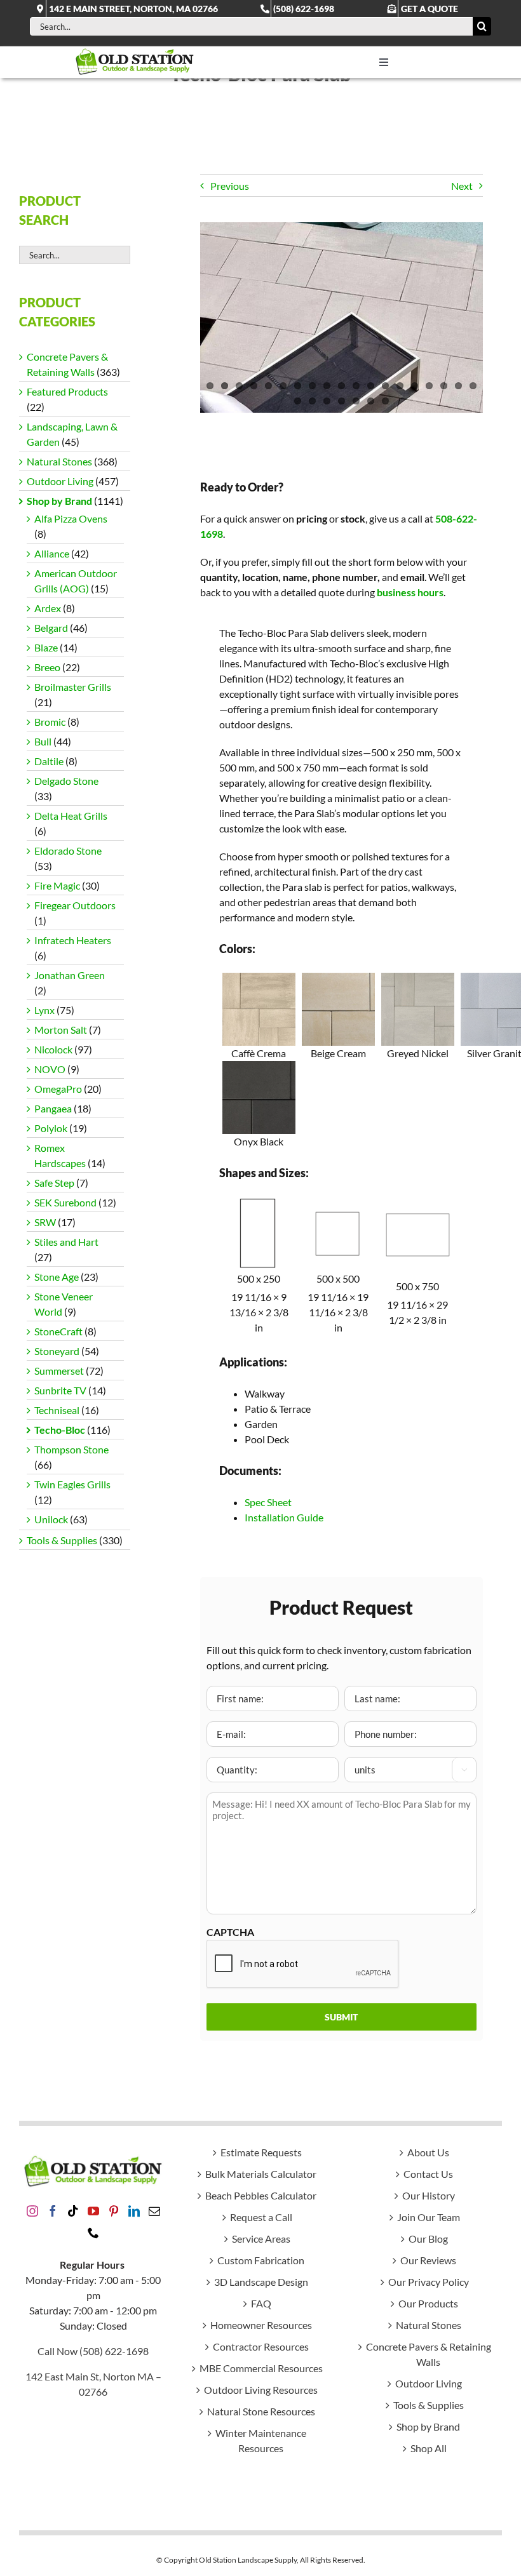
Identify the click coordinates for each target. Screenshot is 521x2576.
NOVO (50, 1069)
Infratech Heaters (73, 940)
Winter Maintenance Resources (261, 2440)
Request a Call (261, 2217)
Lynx (44, 1010)
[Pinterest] (114, 2211)
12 (371, 386)
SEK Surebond (65, 1202)
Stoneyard (57, 1351)
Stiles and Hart (66, 1242)
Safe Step (54, 1183)
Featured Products (67, 391)
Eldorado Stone (68, 851)
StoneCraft (58, 1331)
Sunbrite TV (60, 1390)
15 (415, 386)
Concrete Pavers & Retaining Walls (429, 2354)
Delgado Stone (66, 781)
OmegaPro (58, 1089)
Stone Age (57, 1277)
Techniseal (57, 1410)
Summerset (59, 1371)
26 (385, 401)
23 (342, 401)
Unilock (51, 1519)
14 (400, 386)
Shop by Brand (59, 501)
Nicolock (53, 1049)
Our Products (428, 2303)
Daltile (49, 761)
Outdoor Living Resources (261, 2390)
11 (356, 386)
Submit (341, 2017)
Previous (230, 186)
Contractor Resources (261, 2346)
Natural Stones (59, 461)
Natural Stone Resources (261, 2411)
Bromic (50, 722)
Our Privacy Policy (429, 2282)
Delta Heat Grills (71, 816)
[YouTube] (93, 2211)
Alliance (52, 553)
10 (342, 386)
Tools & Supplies (62, 1540)
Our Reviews (428, 2260)
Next (462, 186)
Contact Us (428, 2174)
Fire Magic (57, 885)
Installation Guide (284, 1517)
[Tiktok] (73, 2211)
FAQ (261, 2303)
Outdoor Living (60, 481)
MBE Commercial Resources (261, 2368)
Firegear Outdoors (75, 905)
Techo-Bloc (60, 1430)
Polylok (51, 1128)
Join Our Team (429, 2217)
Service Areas (261, 2239)
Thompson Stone (71, 1449)
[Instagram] (32, 2211)
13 (385, 386)
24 (356, 401)
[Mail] (154, 2211)
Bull (43, 741)
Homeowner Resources (261, 2325)
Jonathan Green (70, 975)
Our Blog (428, 2239)
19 (473, 386)
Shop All (429, 2448)
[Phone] (93, 2232)
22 (327, 401)
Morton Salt (61, 1030)
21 (312, 401)
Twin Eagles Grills (72, 1484)
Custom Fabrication (261, 2260)
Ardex (48, 608)
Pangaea (53, 1108)
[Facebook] (53, 2211)
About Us (428, 2152)
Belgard (51, 628)
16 (429, 386)
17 (444, 386)
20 (298, 401)
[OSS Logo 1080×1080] (135, 51)
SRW (45, 1222)
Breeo (47, 667)
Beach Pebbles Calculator (261, 2195)
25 (371, 401)
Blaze (46, 647)
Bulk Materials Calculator (261, 2174)
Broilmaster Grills (73, 687)
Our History (429, 2195)
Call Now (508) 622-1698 (93, 2351)
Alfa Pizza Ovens (71, 518)
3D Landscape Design (261, 2282)
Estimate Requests (261, 2152)
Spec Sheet (268, 1502)
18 (458, 386)
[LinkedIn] (134, 2211)
